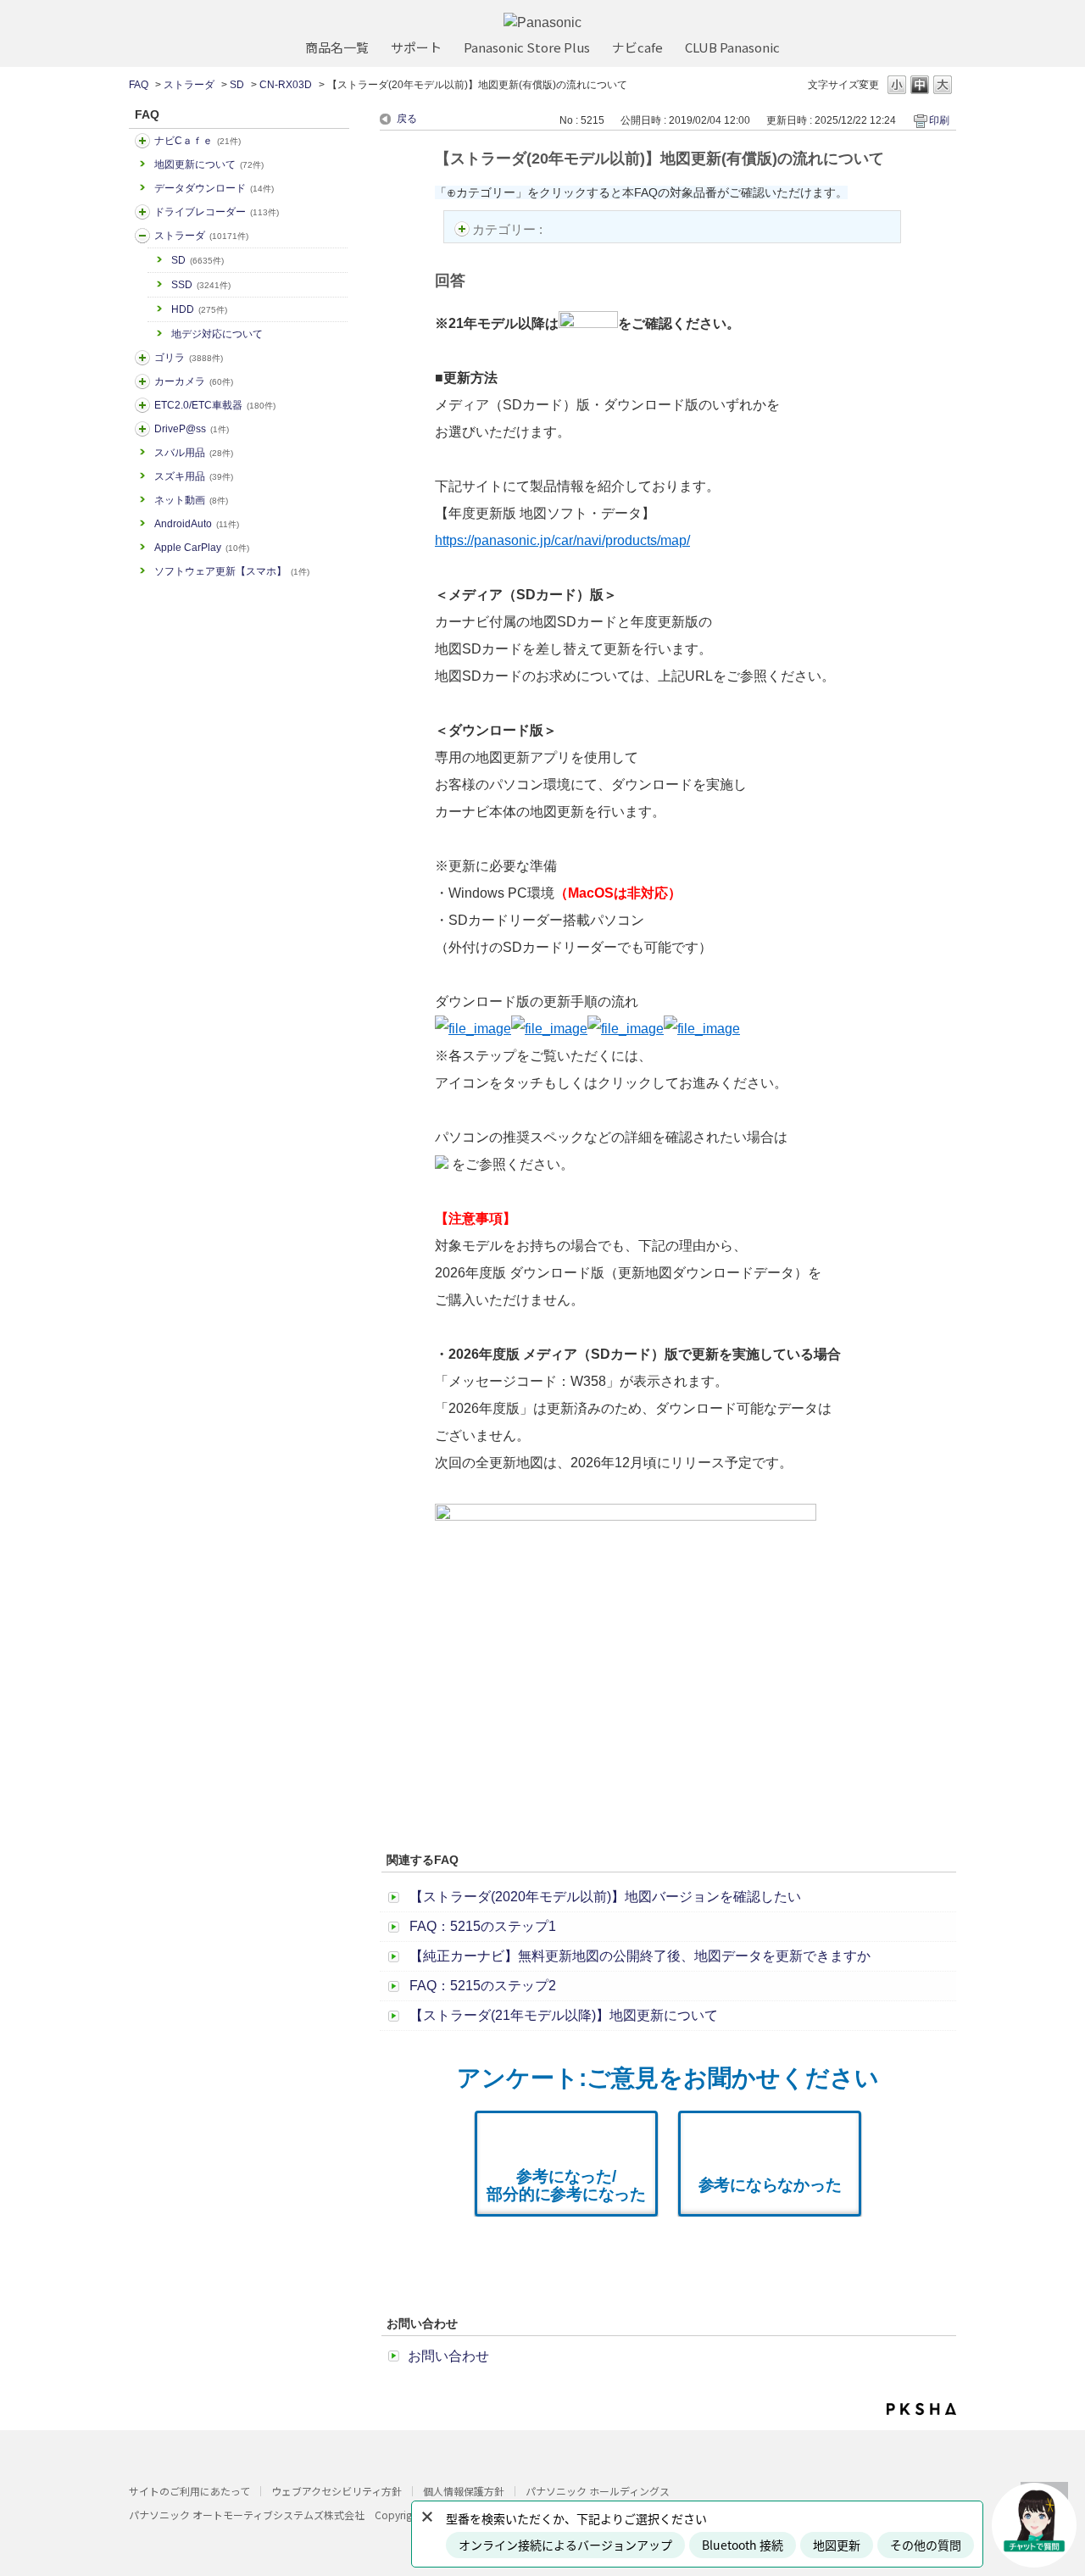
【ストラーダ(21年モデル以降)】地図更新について (564, 2015)
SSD (201, 285)
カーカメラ (194, 381)
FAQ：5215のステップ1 (483, 1926)
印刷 (939, 120)
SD (237, 85)
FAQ (139, 85)
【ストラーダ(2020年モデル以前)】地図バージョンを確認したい (605, 1897)
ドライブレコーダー (217, 212)
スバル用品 (194, 453)
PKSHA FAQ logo (921, 2409)
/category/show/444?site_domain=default (142, 405)
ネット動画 (191, 500)
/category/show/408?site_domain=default (142, 141)
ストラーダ (189, 85)
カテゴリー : (509, 229)
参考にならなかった (770, 2185)
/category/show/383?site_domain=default (142, 358)
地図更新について (209, 164)
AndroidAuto (197, 524)
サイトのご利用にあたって (189, 2491)
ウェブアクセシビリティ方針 (337, 2491)
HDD (199, 309)
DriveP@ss (192, 429)
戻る (407, 119)
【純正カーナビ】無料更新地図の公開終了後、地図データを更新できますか (640, 1956)
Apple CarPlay (202, 548)
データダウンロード (214, 188)
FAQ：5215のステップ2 (483, 1986)
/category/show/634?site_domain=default (142, 212)
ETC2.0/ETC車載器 (215, 405)
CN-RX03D (286, 85)
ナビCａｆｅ (198, 141)
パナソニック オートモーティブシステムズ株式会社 (247, 2515)
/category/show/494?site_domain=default (142, 381)
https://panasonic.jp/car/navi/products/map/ (562, 540)
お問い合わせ (448, 2356)
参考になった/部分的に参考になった (566, 2185)
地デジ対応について (217, 334)
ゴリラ (189, 358)
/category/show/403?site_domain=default (142, 429)
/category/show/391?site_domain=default (142, 236)
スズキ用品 (194, 476)
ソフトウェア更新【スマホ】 (232, 571)
